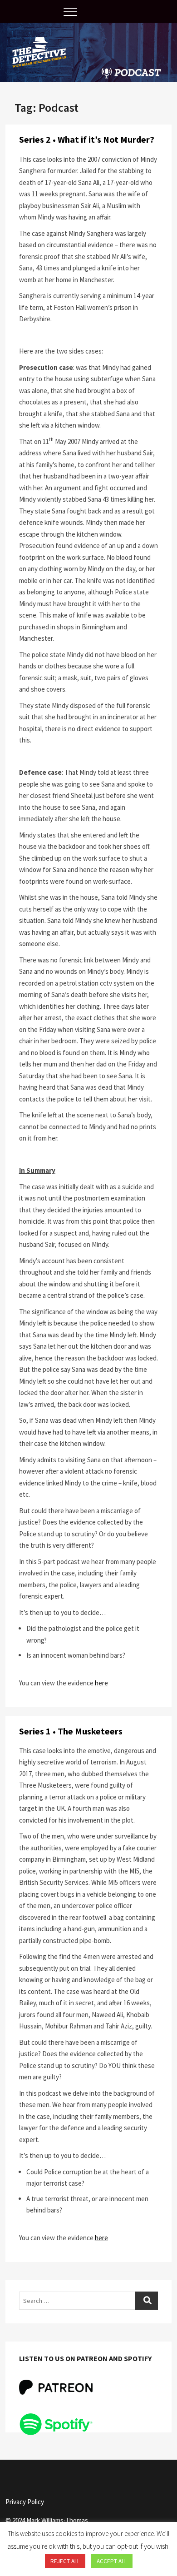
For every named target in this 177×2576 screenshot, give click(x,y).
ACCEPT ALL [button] (112, 2561)
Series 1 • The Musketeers (71, 1731)
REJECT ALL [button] (65, 2561)
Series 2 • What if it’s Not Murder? (87, 139)
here (101, 1683)
